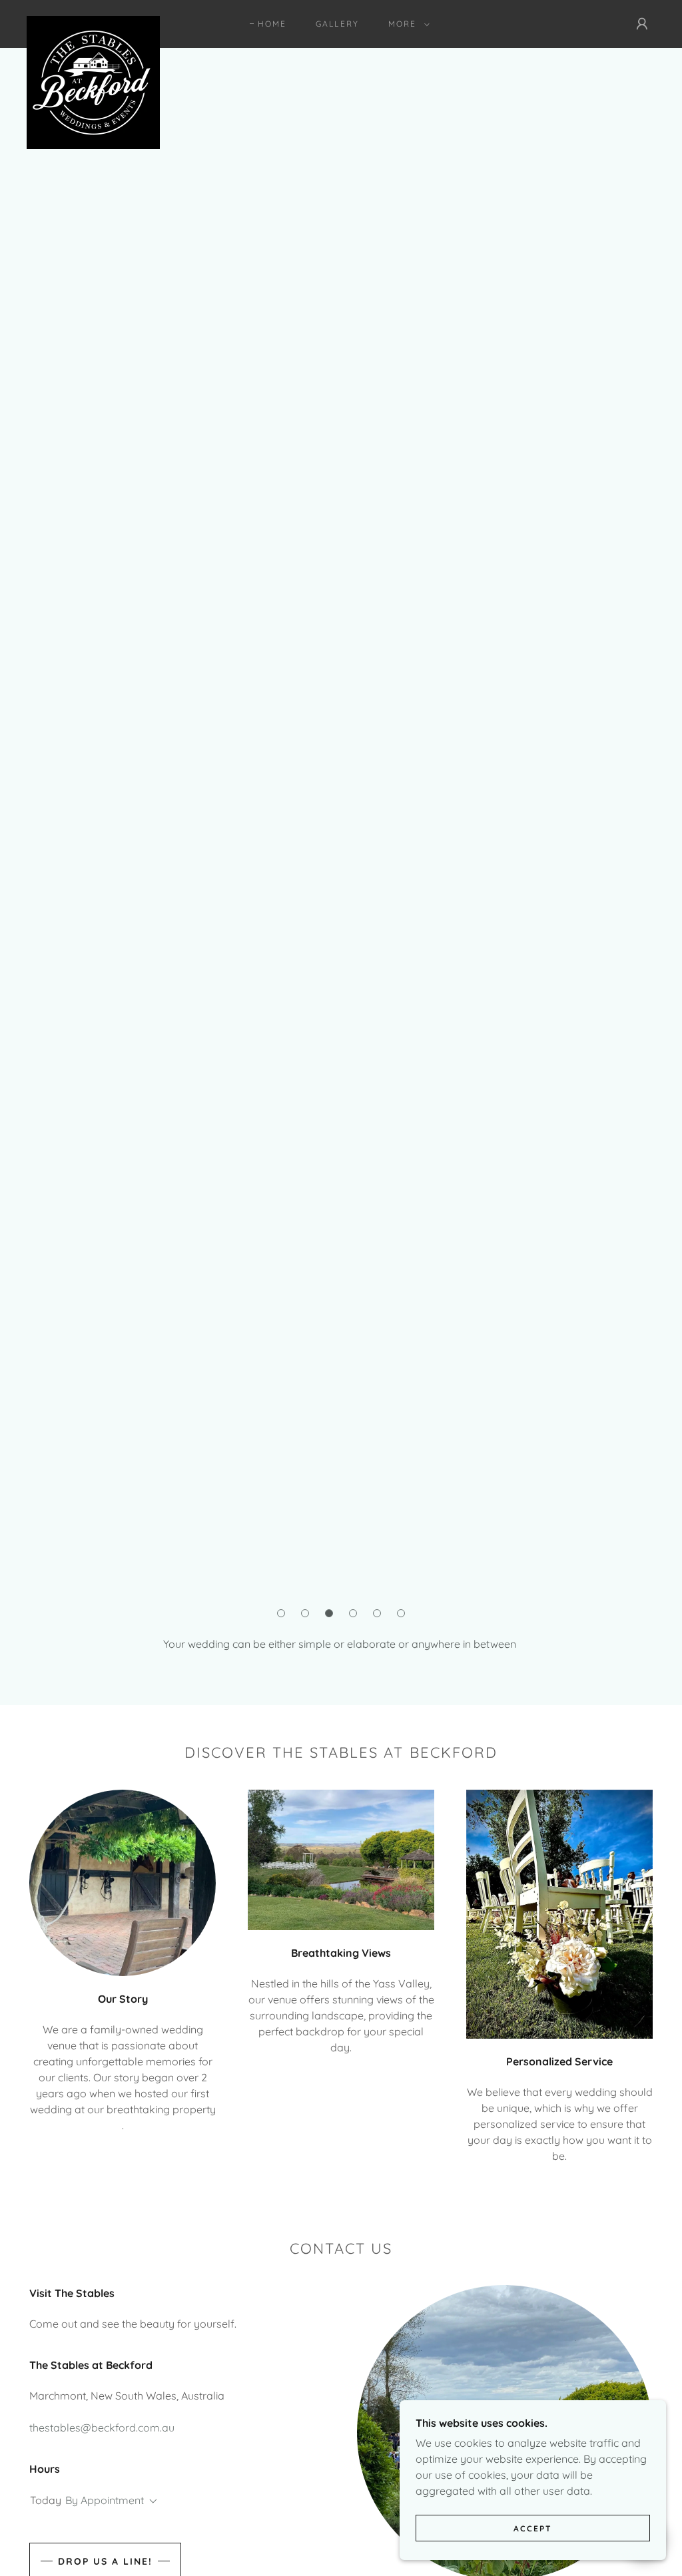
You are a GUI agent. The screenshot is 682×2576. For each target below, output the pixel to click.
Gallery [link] (337, 24)
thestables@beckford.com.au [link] (102, 2428)
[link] (93, 21)
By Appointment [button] (105, 2500)
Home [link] (272, 24)
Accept (533, 2528)
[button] (406, 24)
